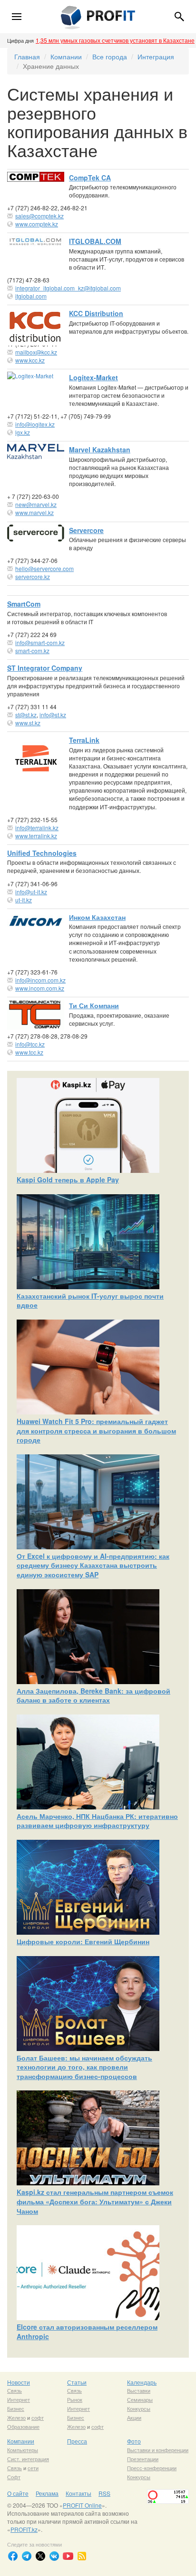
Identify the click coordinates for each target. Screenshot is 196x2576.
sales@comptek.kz (39, 216)
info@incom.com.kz (40, 980)
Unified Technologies (42, 853)
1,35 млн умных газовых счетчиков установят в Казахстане (115, 40)
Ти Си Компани (94, 1005)
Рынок (75, 2399)
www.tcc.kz (29, 1052)
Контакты (78, 2493)
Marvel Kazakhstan (100, 450)
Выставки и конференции (158, 2450)
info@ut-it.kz (31, 892)
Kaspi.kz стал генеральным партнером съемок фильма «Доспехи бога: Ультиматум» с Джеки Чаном (95, 2201)
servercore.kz (33, 576)
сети (33, 2468)
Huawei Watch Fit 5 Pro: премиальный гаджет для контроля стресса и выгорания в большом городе (96, 1430)
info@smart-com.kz (40, 642)
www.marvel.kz (34, 512)
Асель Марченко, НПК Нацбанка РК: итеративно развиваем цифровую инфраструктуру (97, 1821)
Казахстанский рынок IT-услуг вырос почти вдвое (90, 1301)
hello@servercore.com (44, 568)
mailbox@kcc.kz (36, 352)
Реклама (47, 2493)
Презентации (143, 2459)
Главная (27, 56)
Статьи (77, 2382)
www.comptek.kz (37, 224)
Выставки (139, 2390)
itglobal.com (31, 296)
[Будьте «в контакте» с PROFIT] (54, 2556)
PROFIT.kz (24, 2529)
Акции (134, 2417)
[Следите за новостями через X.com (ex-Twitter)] (40, 2556)
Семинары (140, 2399)
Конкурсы (139, 2408)
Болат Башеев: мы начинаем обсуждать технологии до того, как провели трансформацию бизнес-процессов (84, 2067)
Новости (19, 2382)
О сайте (18, 2493)
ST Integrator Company (45, 668)
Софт (14, 2477)
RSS (104, 2493)
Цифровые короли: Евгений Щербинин (83, 1941)
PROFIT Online (82, 2505)
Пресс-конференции (152, 2468)
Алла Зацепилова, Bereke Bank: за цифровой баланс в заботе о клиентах (93, 1695)
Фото (134, 2441)
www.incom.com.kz (40, 988)
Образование (23, 2426)
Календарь (142, 2382)
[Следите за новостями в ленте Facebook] (13, 2556)
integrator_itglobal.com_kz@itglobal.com (68, 288)
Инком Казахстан (97, 917)
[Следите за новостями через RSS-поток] (82, 2556)
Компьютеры (23, 2450)
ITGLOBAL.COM (95, 241)
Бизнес (16, 2408)
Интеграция (156, 56)
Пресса (77, 2441)
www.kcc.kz (30, 360)
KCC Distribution (96, 313)
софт (38, 2417)
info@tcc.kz (30, 1044)
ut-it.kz (24, 900)
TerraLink (84, 740)
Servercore (86, 530)
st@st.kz (26, 715)
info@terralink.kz (37, 828)
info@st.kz (53, 715)
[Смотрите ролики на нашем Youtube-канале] (68, 2556)
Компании (66, 56)
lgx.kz (23, 432)
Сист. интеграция (28, 2459)
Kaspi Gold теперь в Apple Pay (68, 1180)
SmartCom (24, 604)
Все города (110, 56)
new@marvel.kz (36, 504)
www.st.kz (28, 723)
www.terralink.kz (36, 836)
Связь (15, 2390)
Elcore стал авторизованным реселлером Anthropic (87, 2332)
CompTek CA (90, 178)
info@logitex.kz (35, 424)
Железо (16, 2417)
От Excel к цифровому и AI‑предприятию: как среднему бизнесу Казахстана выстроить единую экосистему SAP (93, 1565)
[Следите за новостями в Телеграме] (27, 2556)
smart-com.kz (32, 651)
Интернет (19, 2399)
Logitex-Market (93, 377)
